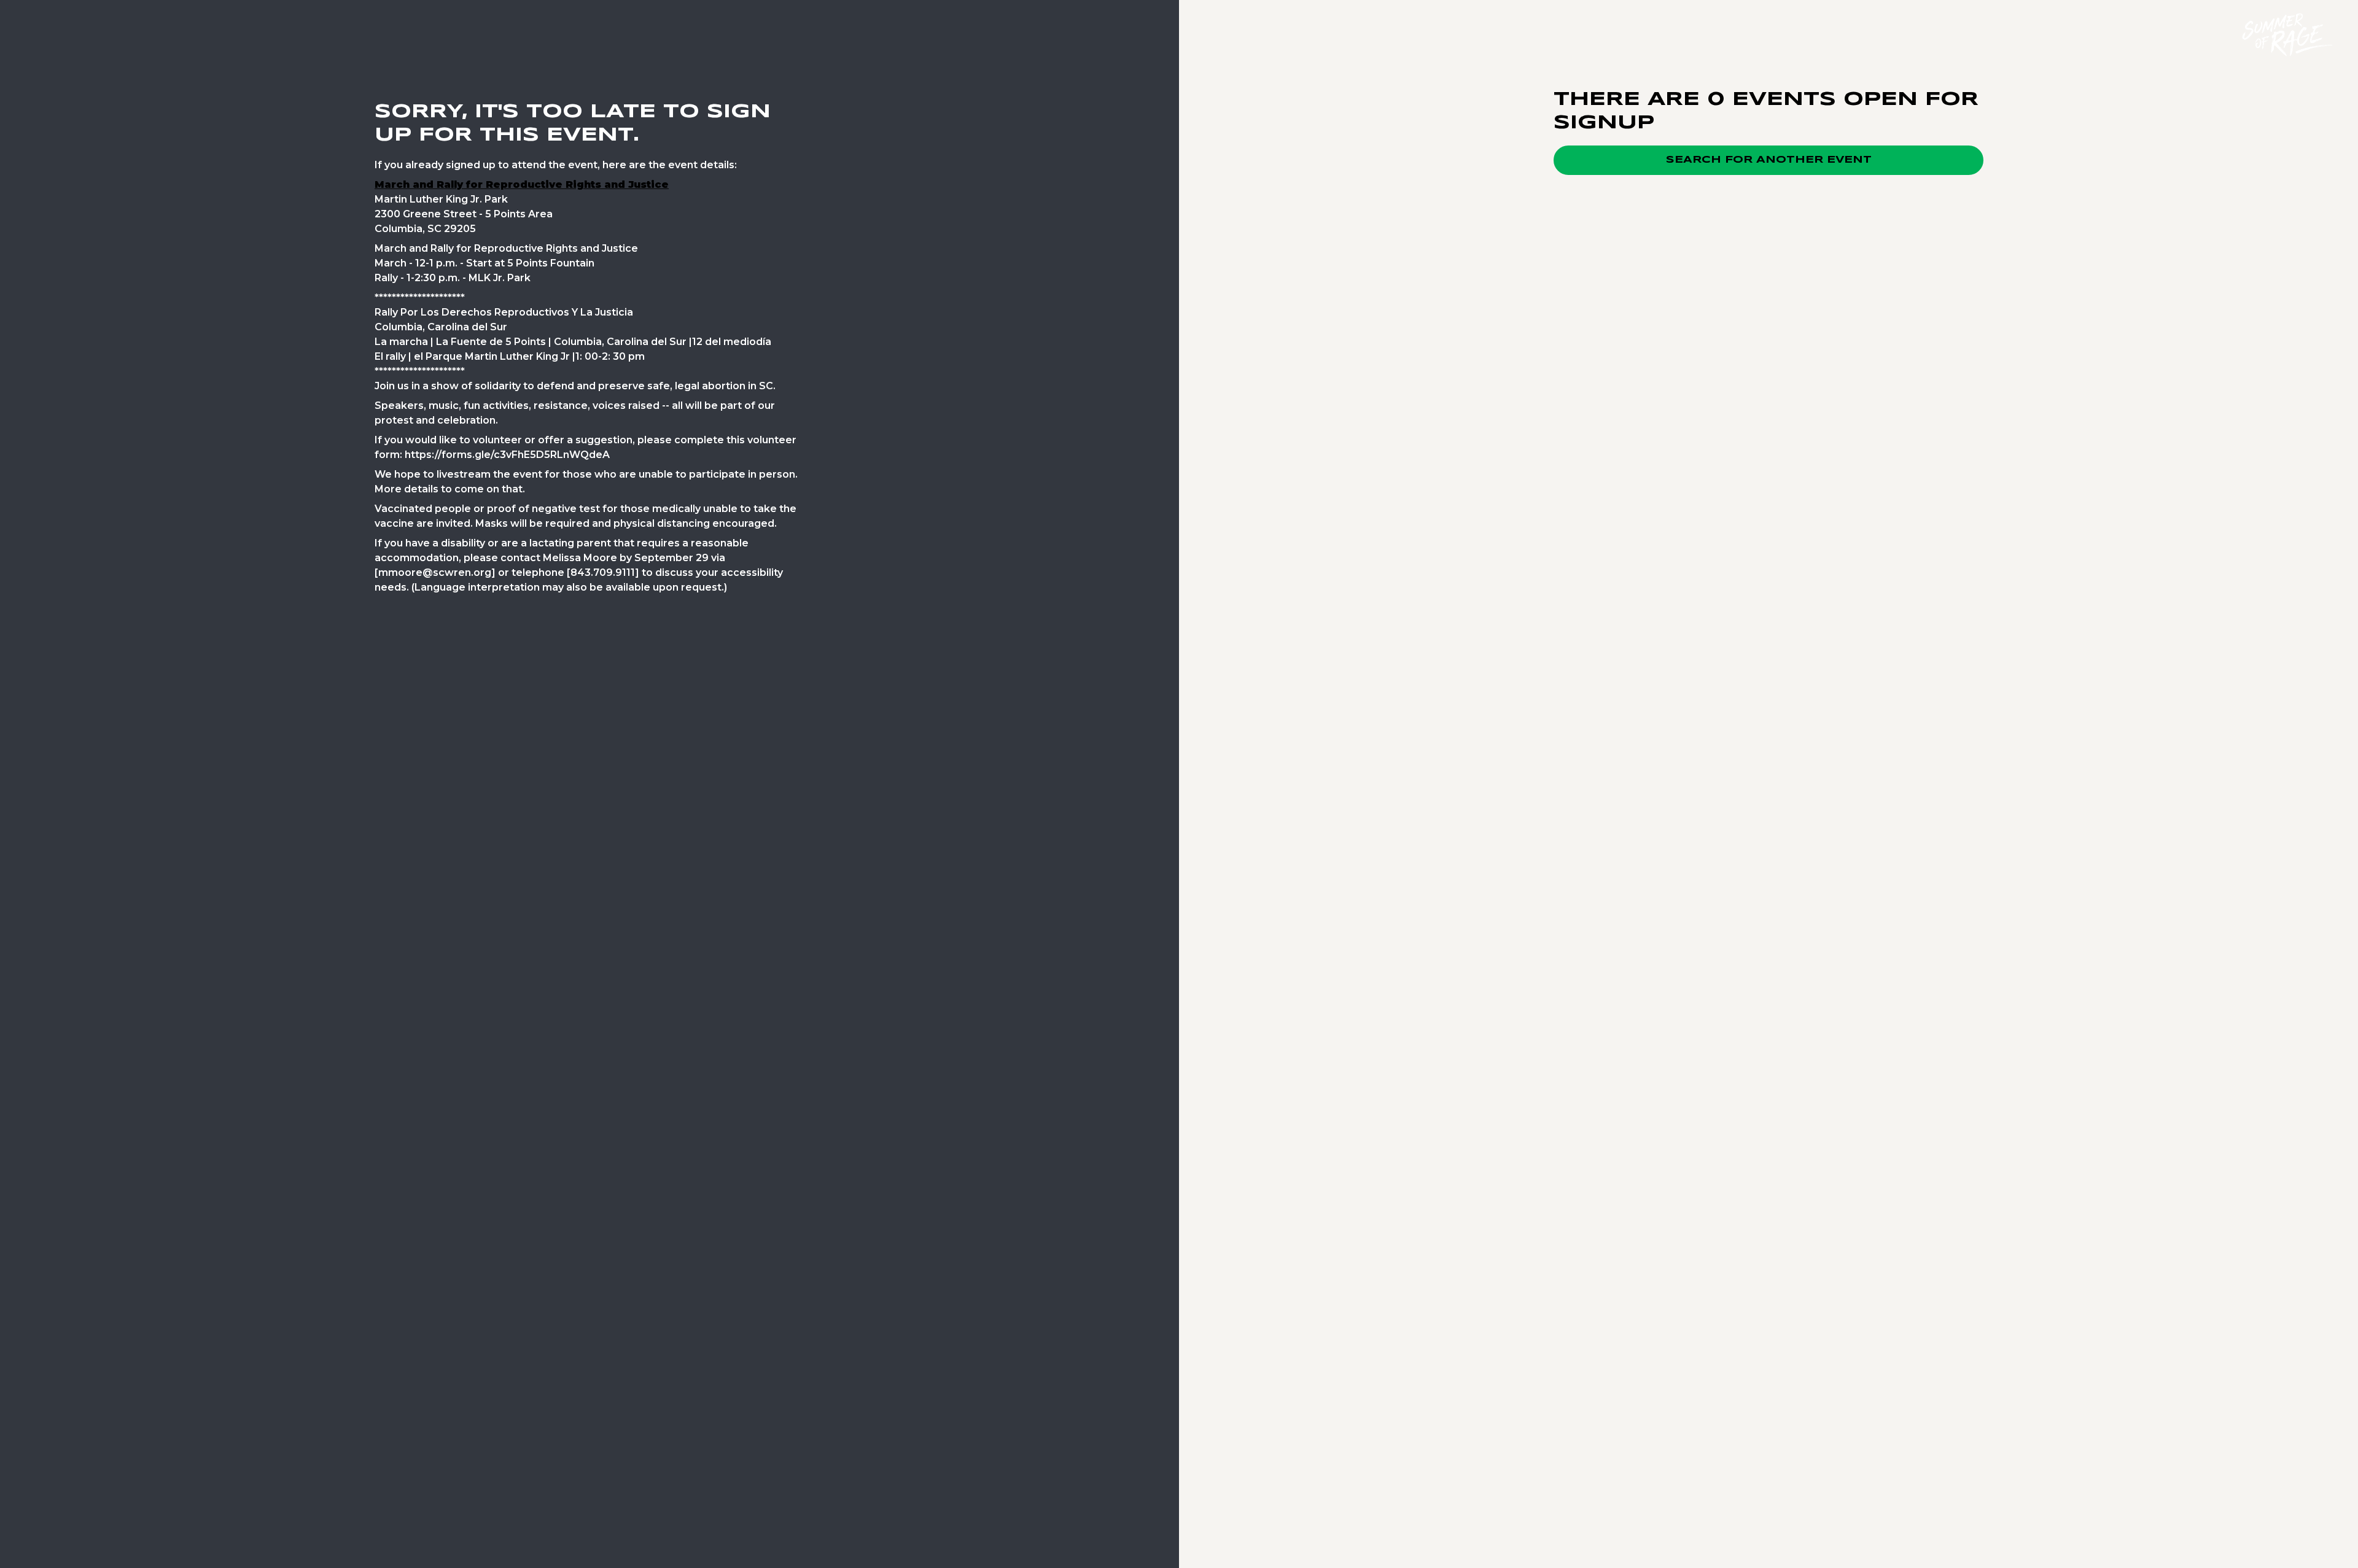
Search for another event (1769, 160)
